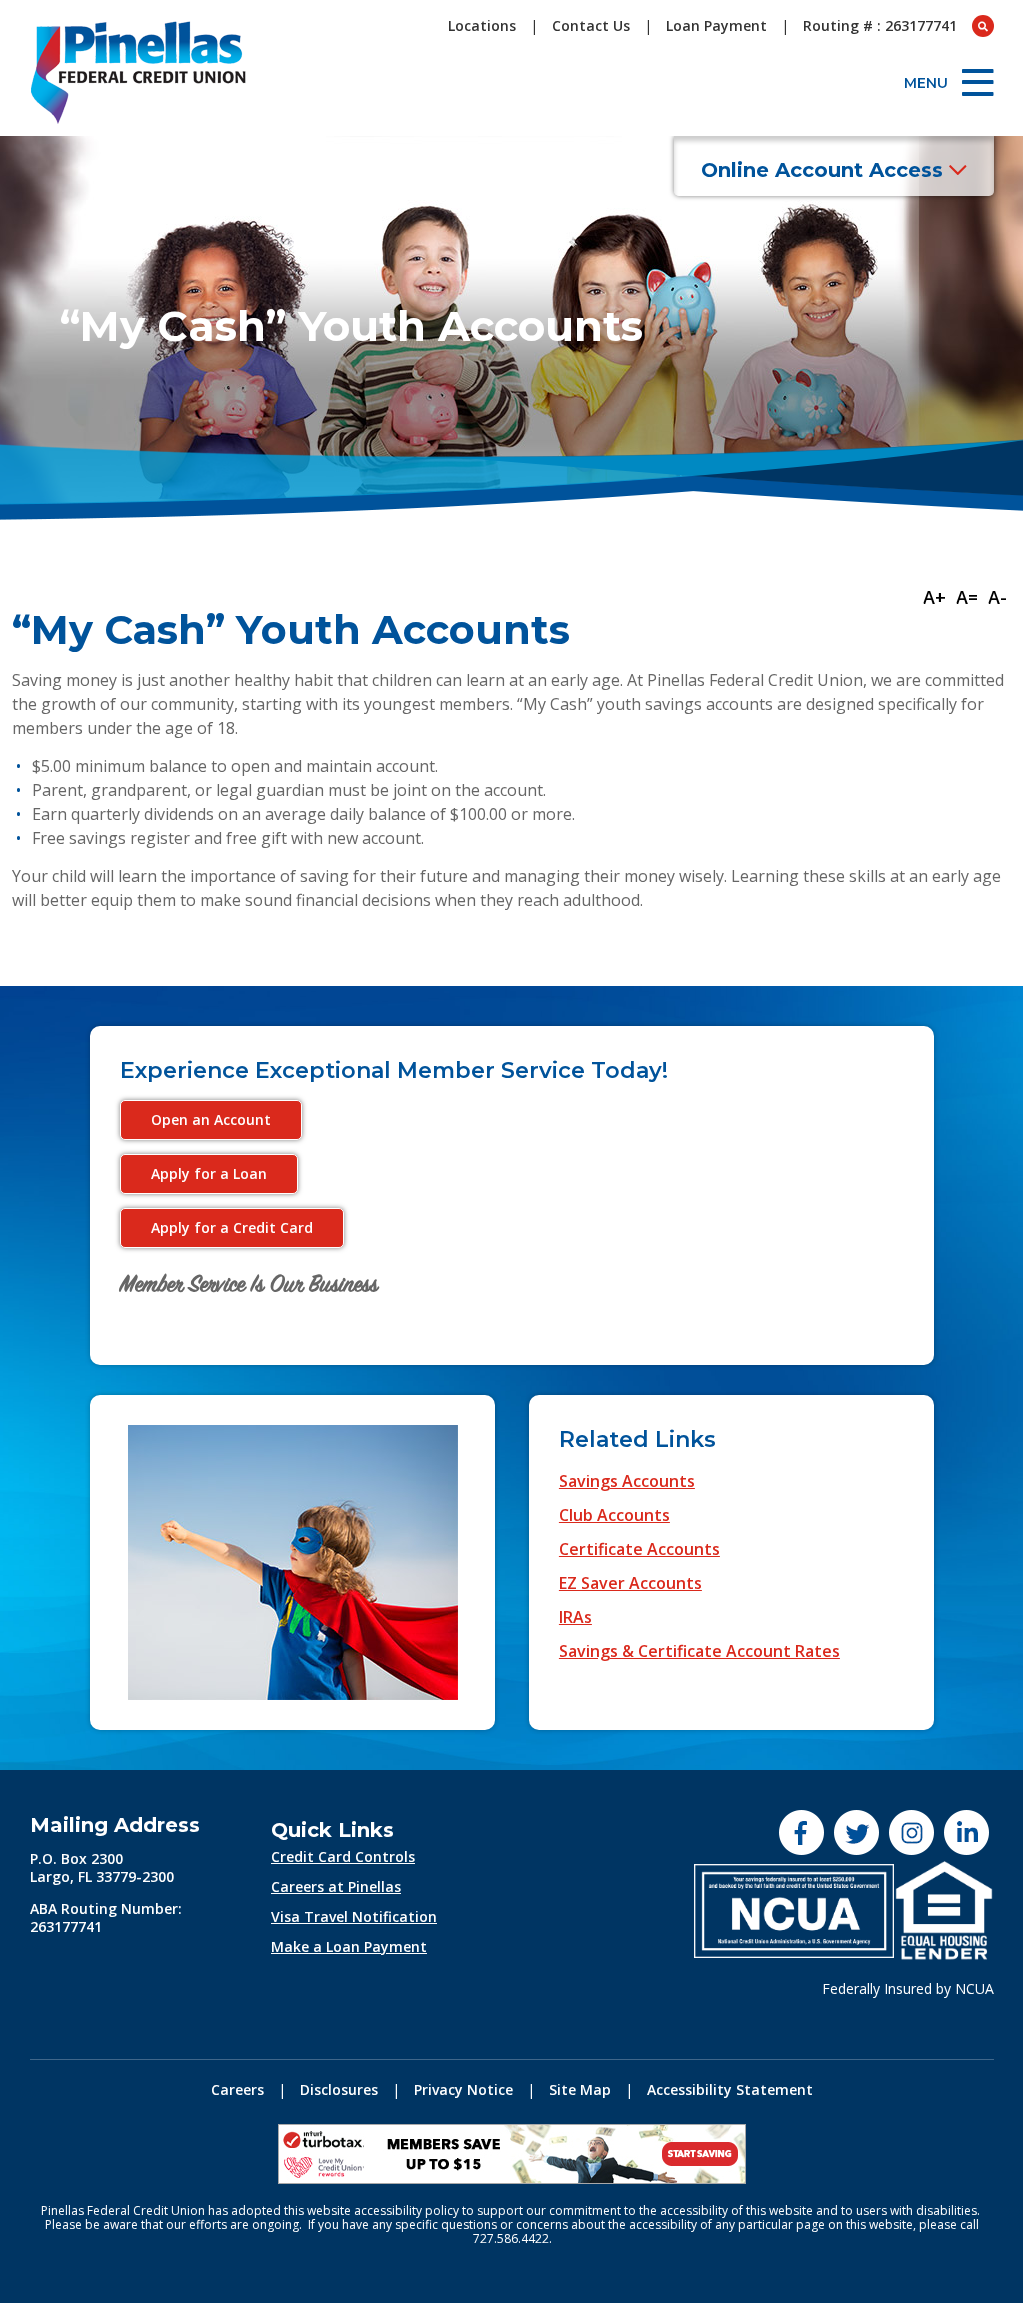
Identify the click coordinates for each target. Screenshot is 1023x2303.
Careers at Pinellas (336, 1886)
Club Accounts (614, 1515)
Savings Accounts (627, 1481)
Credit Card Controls (343, 1856)
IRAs (575, 1617)
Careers (237, 2089)
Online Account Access (825, 170)
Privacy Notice (463, 2089)
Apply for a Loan (209, 1173)
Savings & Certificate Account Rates (699, 1651)
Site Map (580, 2089)
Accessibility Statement (730, 2089)
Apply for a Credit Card (232, 1227)
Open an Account (211, 1119)
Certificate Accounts (639, 1549)
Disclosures (339, 2089)
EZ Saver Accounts (630, 1583)
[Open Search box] (983, 26)
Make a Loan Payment (349, 1946)
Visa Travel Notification (354, 1916)
